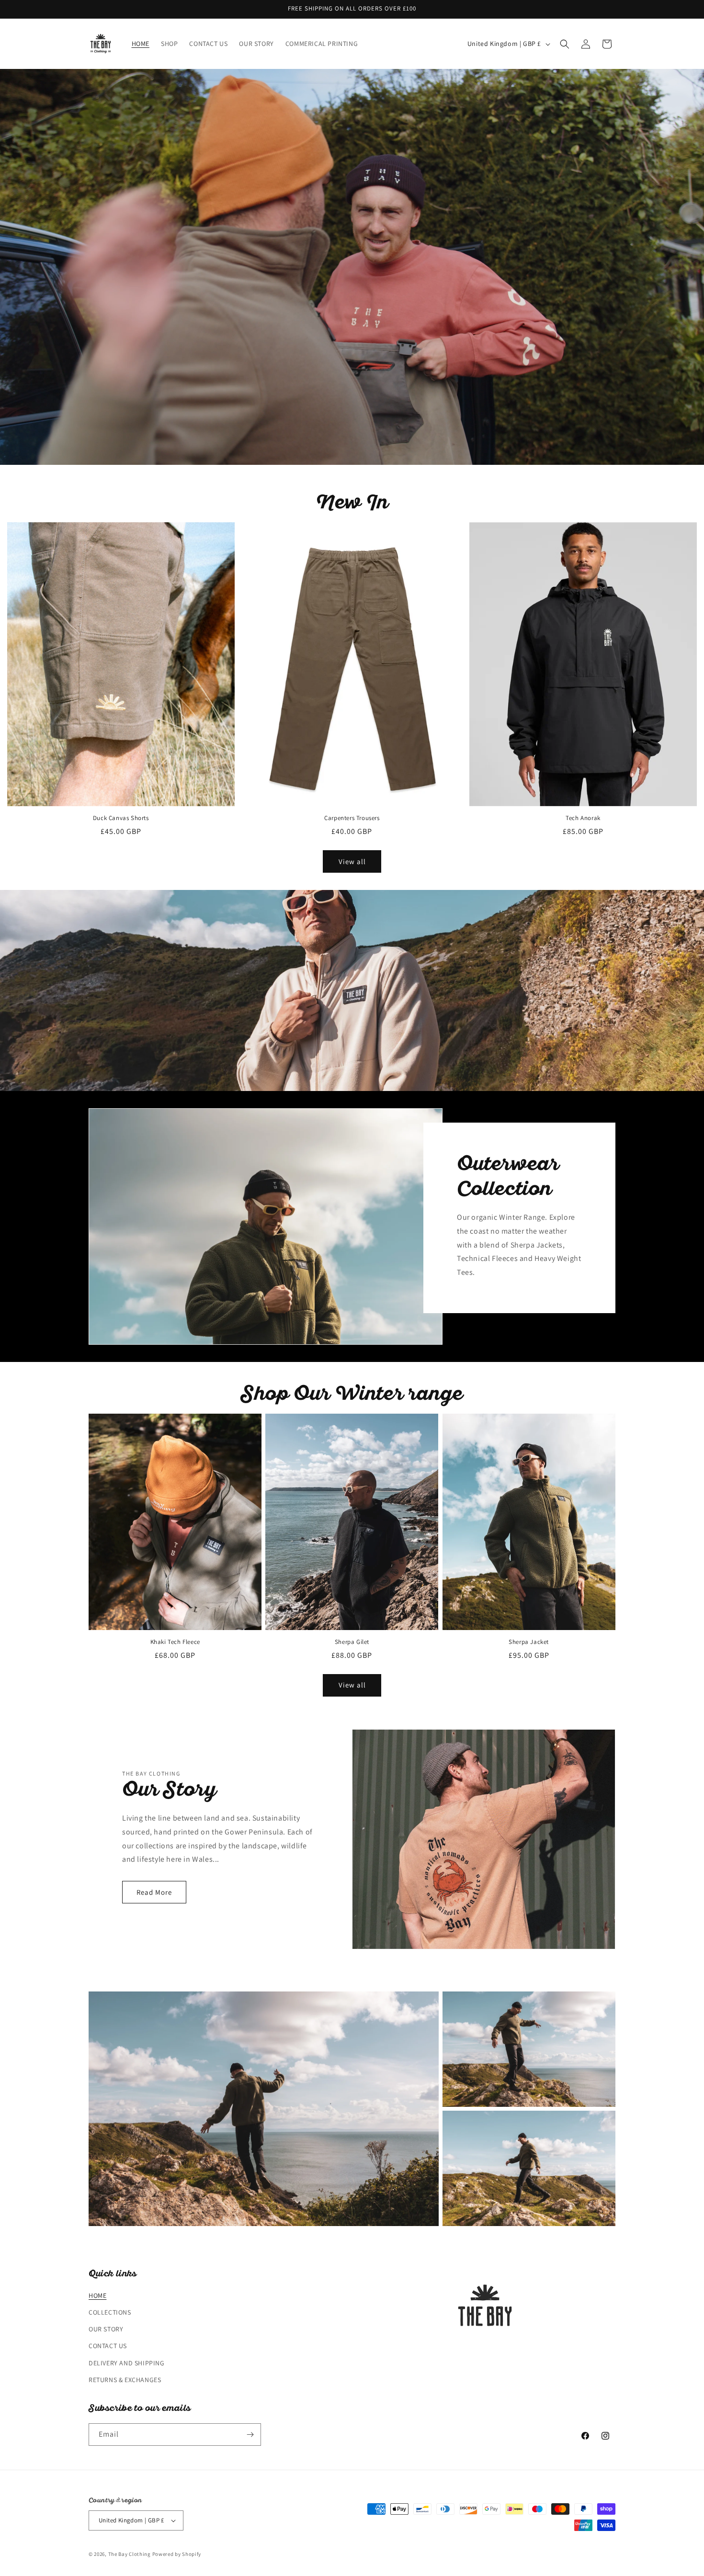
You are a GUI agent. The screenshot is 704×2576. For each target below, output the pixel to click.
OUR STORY (106, 2329)
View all (352, 861)
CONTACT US (108, 2346)
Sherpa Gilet (352, 1642)
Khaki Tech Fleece (175, 1642)
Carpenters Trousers (352, 818)
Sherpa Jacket (529, 1642)
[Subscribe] (250, 2435)
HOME (97, 2295)
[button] (565, 44)
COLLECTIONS (110, 2312)
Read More (154, 1892)
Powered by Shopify (177, 2554)
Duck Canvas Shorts (121, 818)
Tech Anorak (583, 818)
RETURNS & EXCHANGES (125, 2380)
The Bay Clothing (130, 2554)
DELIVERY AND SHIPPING (127, 2363)
